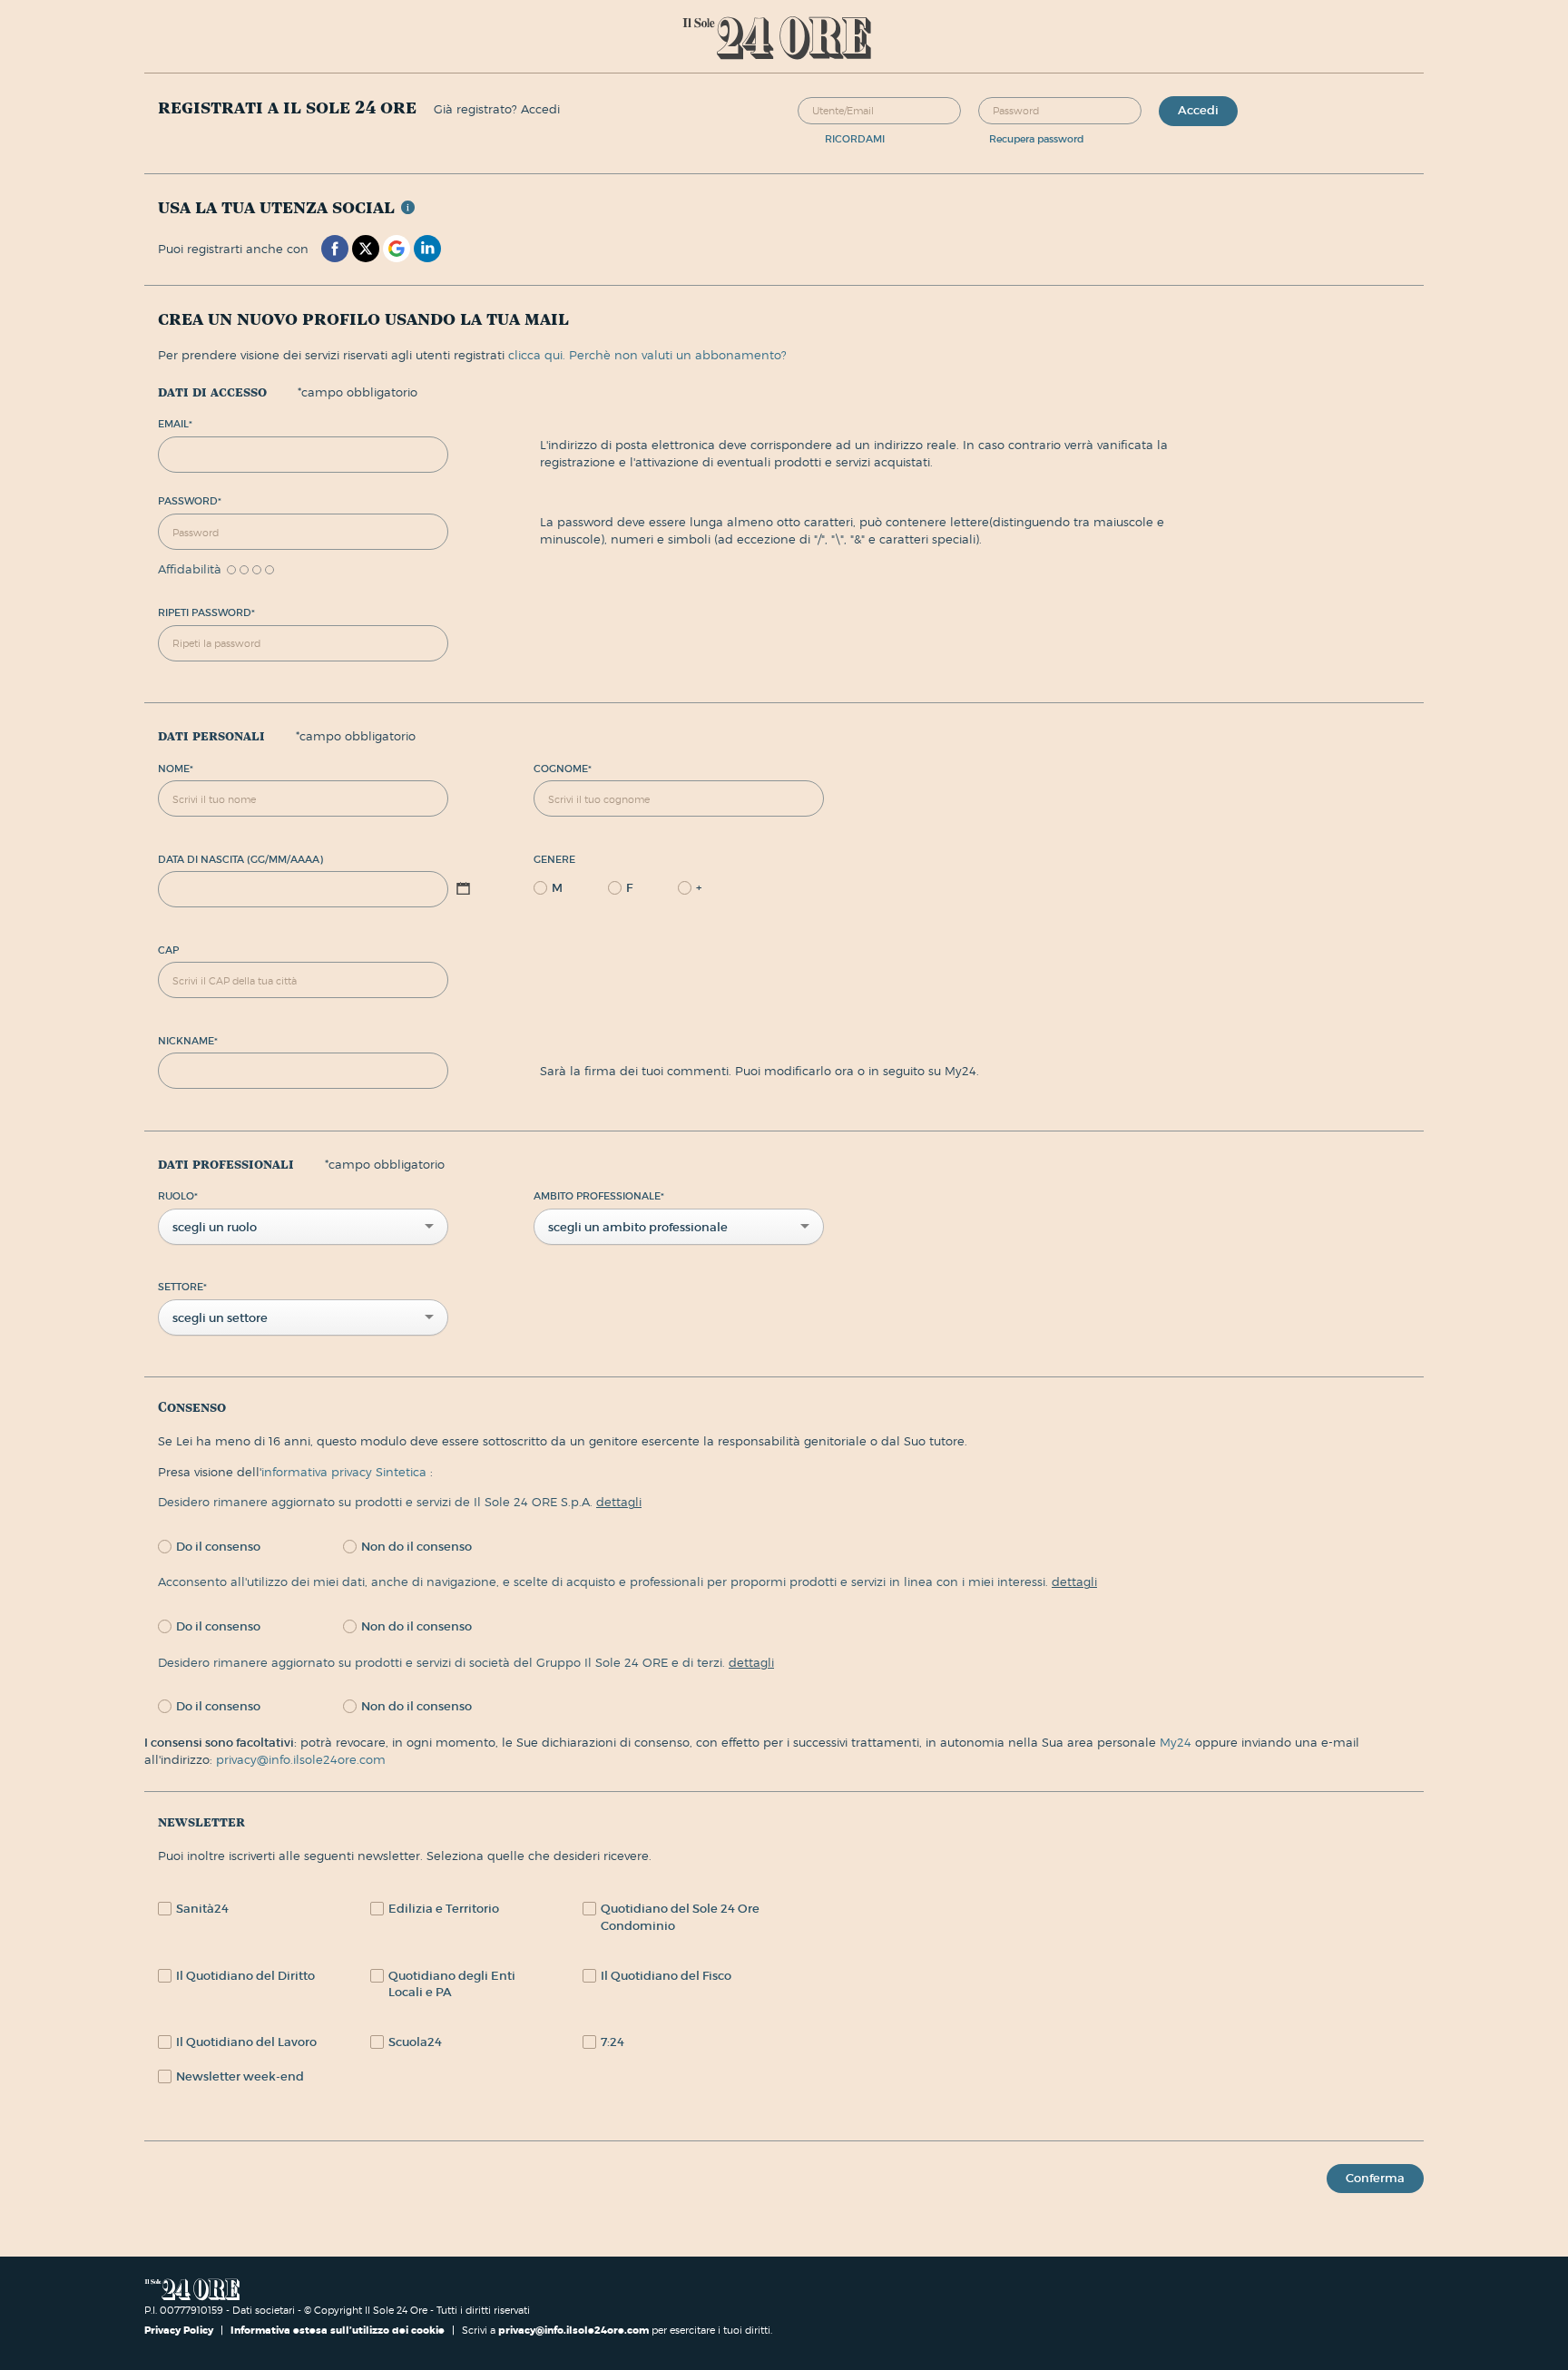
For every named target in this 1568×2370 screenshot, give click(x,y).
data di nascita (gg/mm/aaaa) (240, 859)
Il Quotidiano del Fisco (666, 1976)
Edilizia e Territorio (444, 1909)
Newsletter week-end (240, 2076)
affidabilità (190, 569)
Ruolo (178, 1196)
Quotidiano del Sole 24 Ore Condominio (680, 1917)
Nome (176, 769)
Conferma (1375, 2178)
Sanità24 (202, 1909)
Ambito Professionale (599, 1196)
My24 (1177, 1742)
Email (175, 424)
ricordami (855, 139)
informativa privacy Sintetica (346, 1472)
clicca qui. (537, 355)
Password (190, 501)
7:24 (612, 2042)
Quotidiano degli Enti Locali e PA (452, 1984)
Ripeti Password (206, 612)
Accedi (1198, 110)
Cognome (563, 769)
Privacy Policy (180, 2330)
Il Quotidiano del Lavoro (246, 2042)
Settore (182, 1287)
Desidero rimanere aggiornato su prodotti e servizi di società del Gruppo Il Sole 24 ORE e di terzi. (466, 1662)
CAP (168, 950)
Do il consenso (218, 1547)
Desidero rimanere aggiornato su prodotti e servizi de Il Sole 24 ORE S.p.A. (400, 1502)
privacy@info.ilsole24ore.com (301, 1759)
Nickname (188, 1041)
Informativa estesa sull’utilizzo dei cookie (338, 2330)
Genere (554, 859)
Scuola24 (415, 2042)
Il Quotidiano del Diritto (245, 1976)
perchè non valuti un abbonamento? (678, 355)
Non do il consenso (416, 1547)
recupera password (1037, 139)
